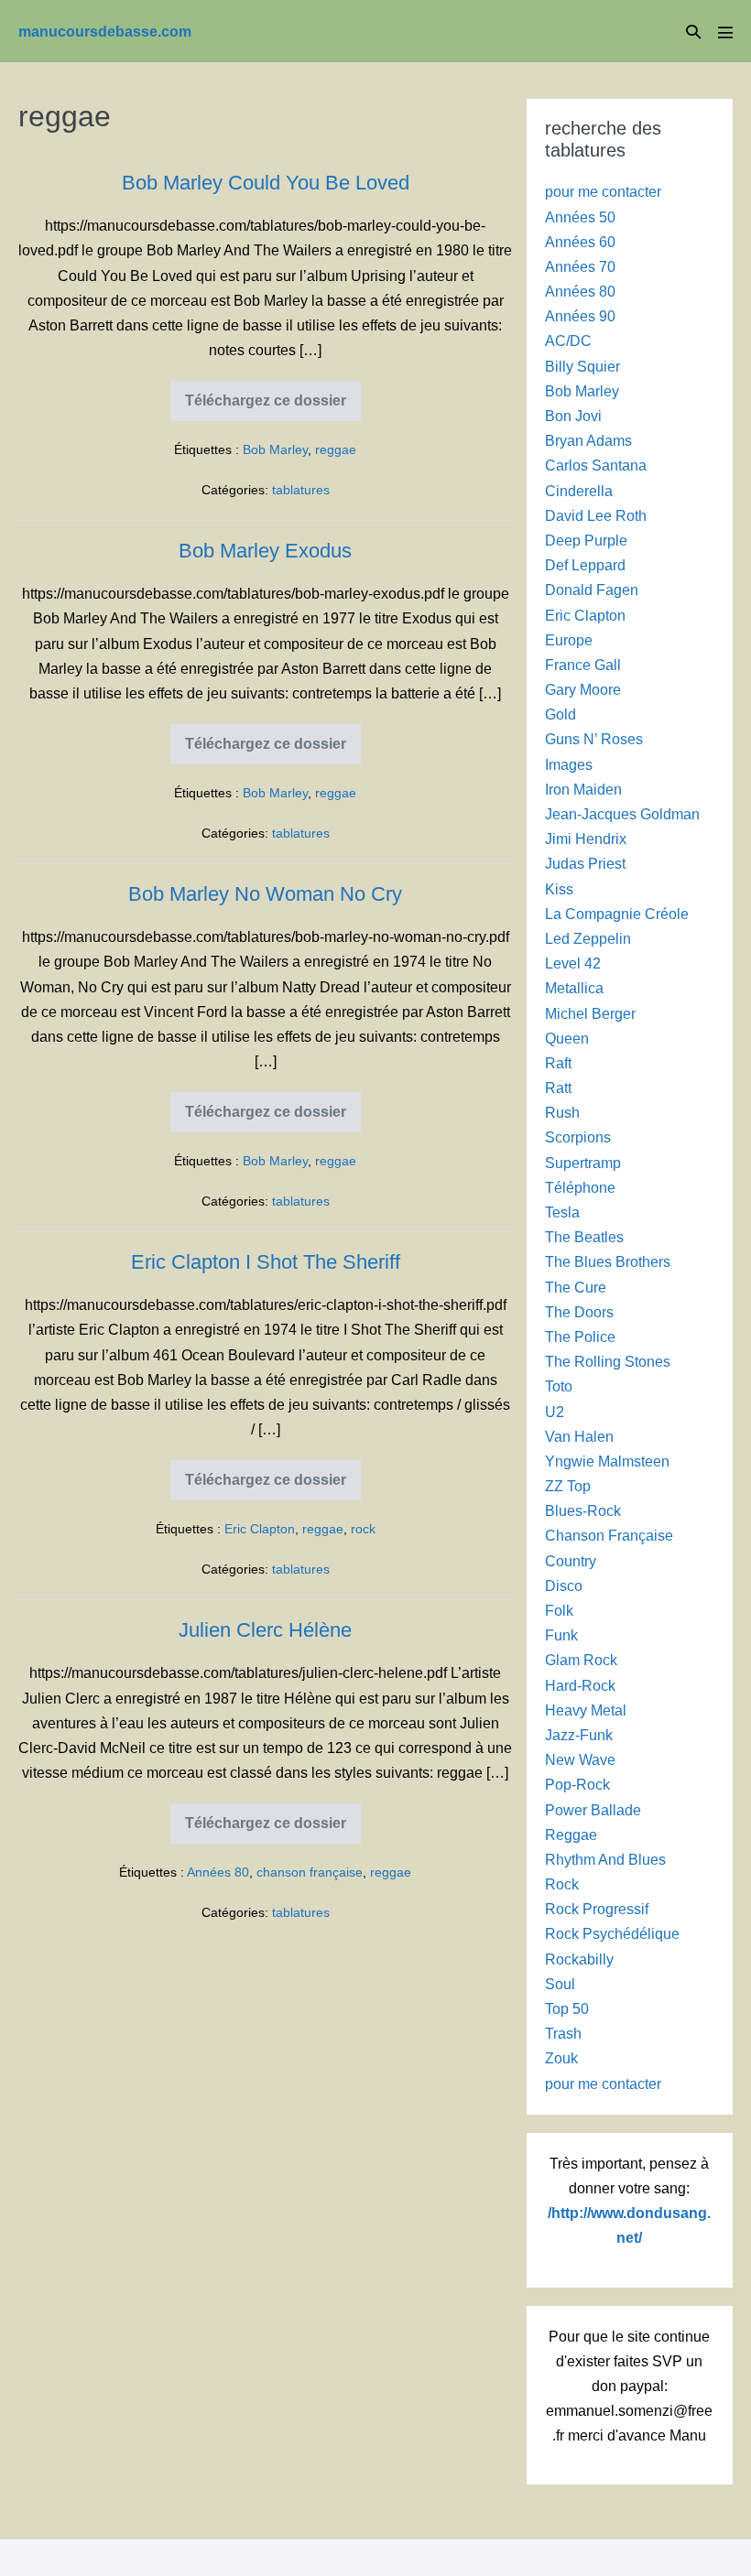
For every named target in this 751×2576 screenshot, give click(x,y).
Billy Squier (582, 367)
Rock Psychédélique (612, 1934)
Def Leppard (585, 565)
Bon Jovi (573, 416)
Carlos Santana (596, 465)
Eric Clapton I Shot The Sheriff (266, 1262)
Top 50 (567, 2009)
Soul (560, 1984)
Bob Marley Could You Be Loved (266, 183)
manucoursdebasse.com (105, 32)
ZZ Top (568, 1486)
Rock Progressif (597, 1909)
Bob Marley (275, 449)
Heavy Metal (586, 1710)
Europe (569, 640)
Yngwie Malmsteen (607, 1461)
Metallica (574, 988)
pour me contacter (603, 192)
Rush (562, 1113)
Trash (563, 2034)
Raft (558, 1063)
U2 (555, 1412)
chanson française (310, 1872)
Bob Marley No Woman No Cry (265, 894)
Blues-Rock (583, 1511)
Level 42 (573, 963)
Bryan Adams (588, 441)
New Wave (580, 1760)
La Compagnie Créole (617, 914)
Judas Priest (585, 864)
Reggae (571, 1835)
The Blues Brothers (608, 1262)
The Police (580, 1337)
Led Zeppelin (588, 939)
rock (363, 1529)
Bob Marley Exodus (265, 551)
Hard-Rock (580, 1686)
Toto (559, 1386)
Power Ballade (593, 1810)
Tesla (562, 1212)
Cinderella (579, 491)
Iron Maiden (583, 790)
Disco (564, 1586)
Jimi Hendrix (586, 839)
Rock (562, 1884)
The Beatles (584, 1237)
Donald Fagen (592, 590)
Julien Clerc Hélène (265, 1630)
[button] (693, 32)
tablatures (301, 490)
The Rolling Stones (608, 1362)
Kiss (559, 889)
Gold (561, 714)
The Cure (576, 1288)
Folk (559, 1611)
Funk (561, 1635)
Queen (567, 1039)
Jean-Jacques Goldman (622, 814)
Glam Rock (581, 1660)
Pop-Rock (577, 1785)
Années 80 (218, 1872)
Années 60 (580, 242)
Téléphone (580, 1188)
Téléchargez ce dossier (266, 407)
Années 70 (580, 267)
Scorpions (578, 1137)
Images (569, 765)
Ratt (558, 1088)
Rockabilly (579, 1959)
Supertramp (583, 1163)
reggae (336, 449)
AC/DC (568, 341)
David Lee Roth (596, 516)
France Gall (583, 665)
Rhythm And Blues (605, 1860)
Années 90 (580, 316)
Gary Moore (583, 690)
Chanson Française (609, 1536)
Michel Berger (590, 1014)
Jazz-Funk (579, 1735)
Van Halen (579, 1437)
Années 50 (580, 217)
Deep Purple (586, 541)
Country (571, 1561)
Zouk (561, 2058)
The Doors (579, 1312)
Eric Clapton (260, 1529)
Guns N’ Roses (594, 739)
